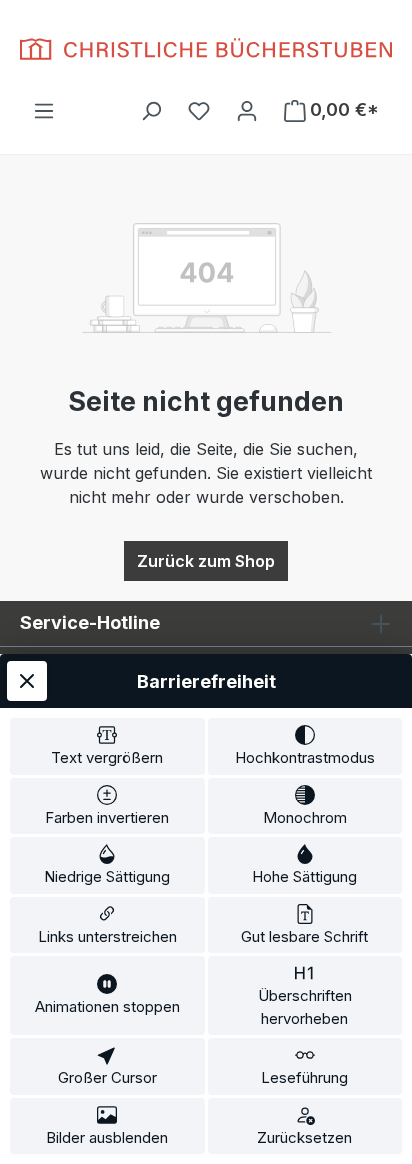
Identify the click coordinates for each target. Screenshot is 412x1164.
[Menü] (44, 110)
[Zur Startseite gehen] (206, 49)
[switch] (107, 746)
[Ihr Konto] (247, 110)
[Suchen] (151, 110)
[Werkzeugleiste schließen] (27, 681)
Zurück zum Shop (206, 561)
